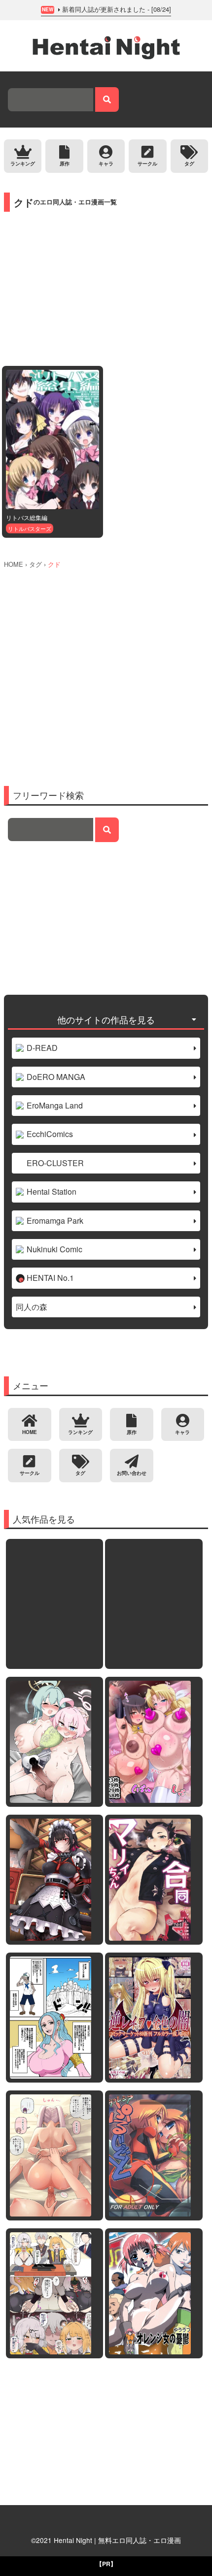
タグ (189, 163)
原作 (65, 163)
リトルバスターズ (30, 528)
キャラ (106, 163)
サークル (147, 163)
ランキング (23, 163)
